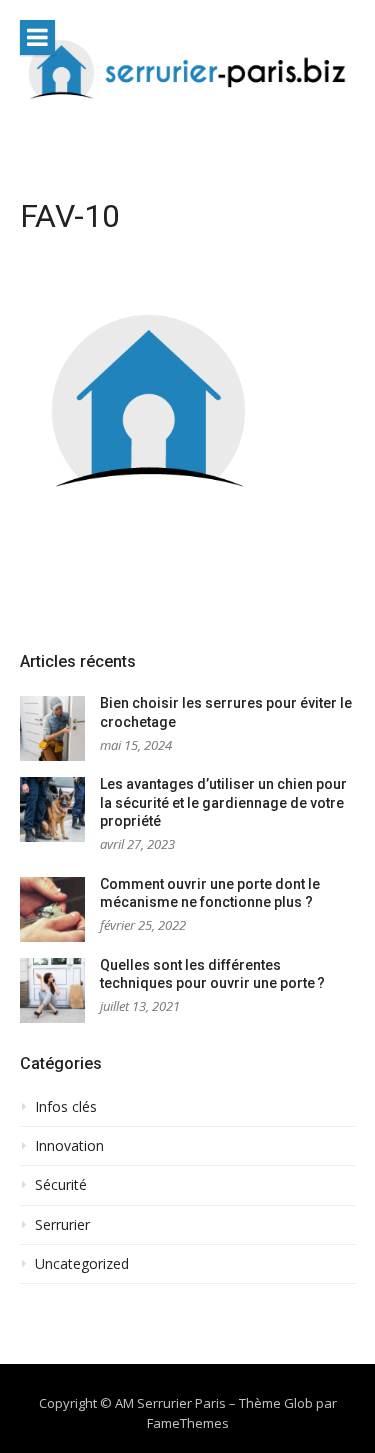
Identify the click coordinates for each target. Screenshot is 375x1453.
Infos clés (66, 1107)
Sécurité (61, 1185)
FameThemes (188, 1423)
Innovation (69, 1146)
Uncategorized (82, 1264)
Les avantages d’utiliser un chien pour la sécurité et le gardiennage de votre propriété (223, 802)
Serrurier (62, 1225)
